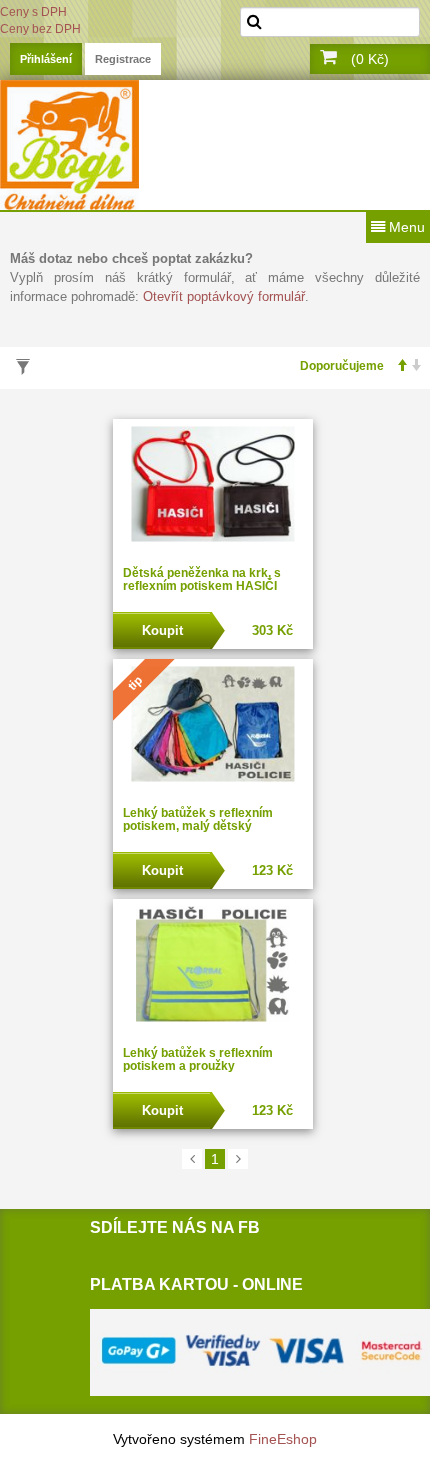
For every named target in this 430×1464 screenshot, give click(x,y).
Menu (405, 227)
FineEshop (283, 1439)
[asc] (396, 366)
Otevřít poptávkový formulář (224, 296)
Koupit (162, 630)
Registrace (123, 59)
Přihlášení (46, 59)
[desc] (411, 366)
